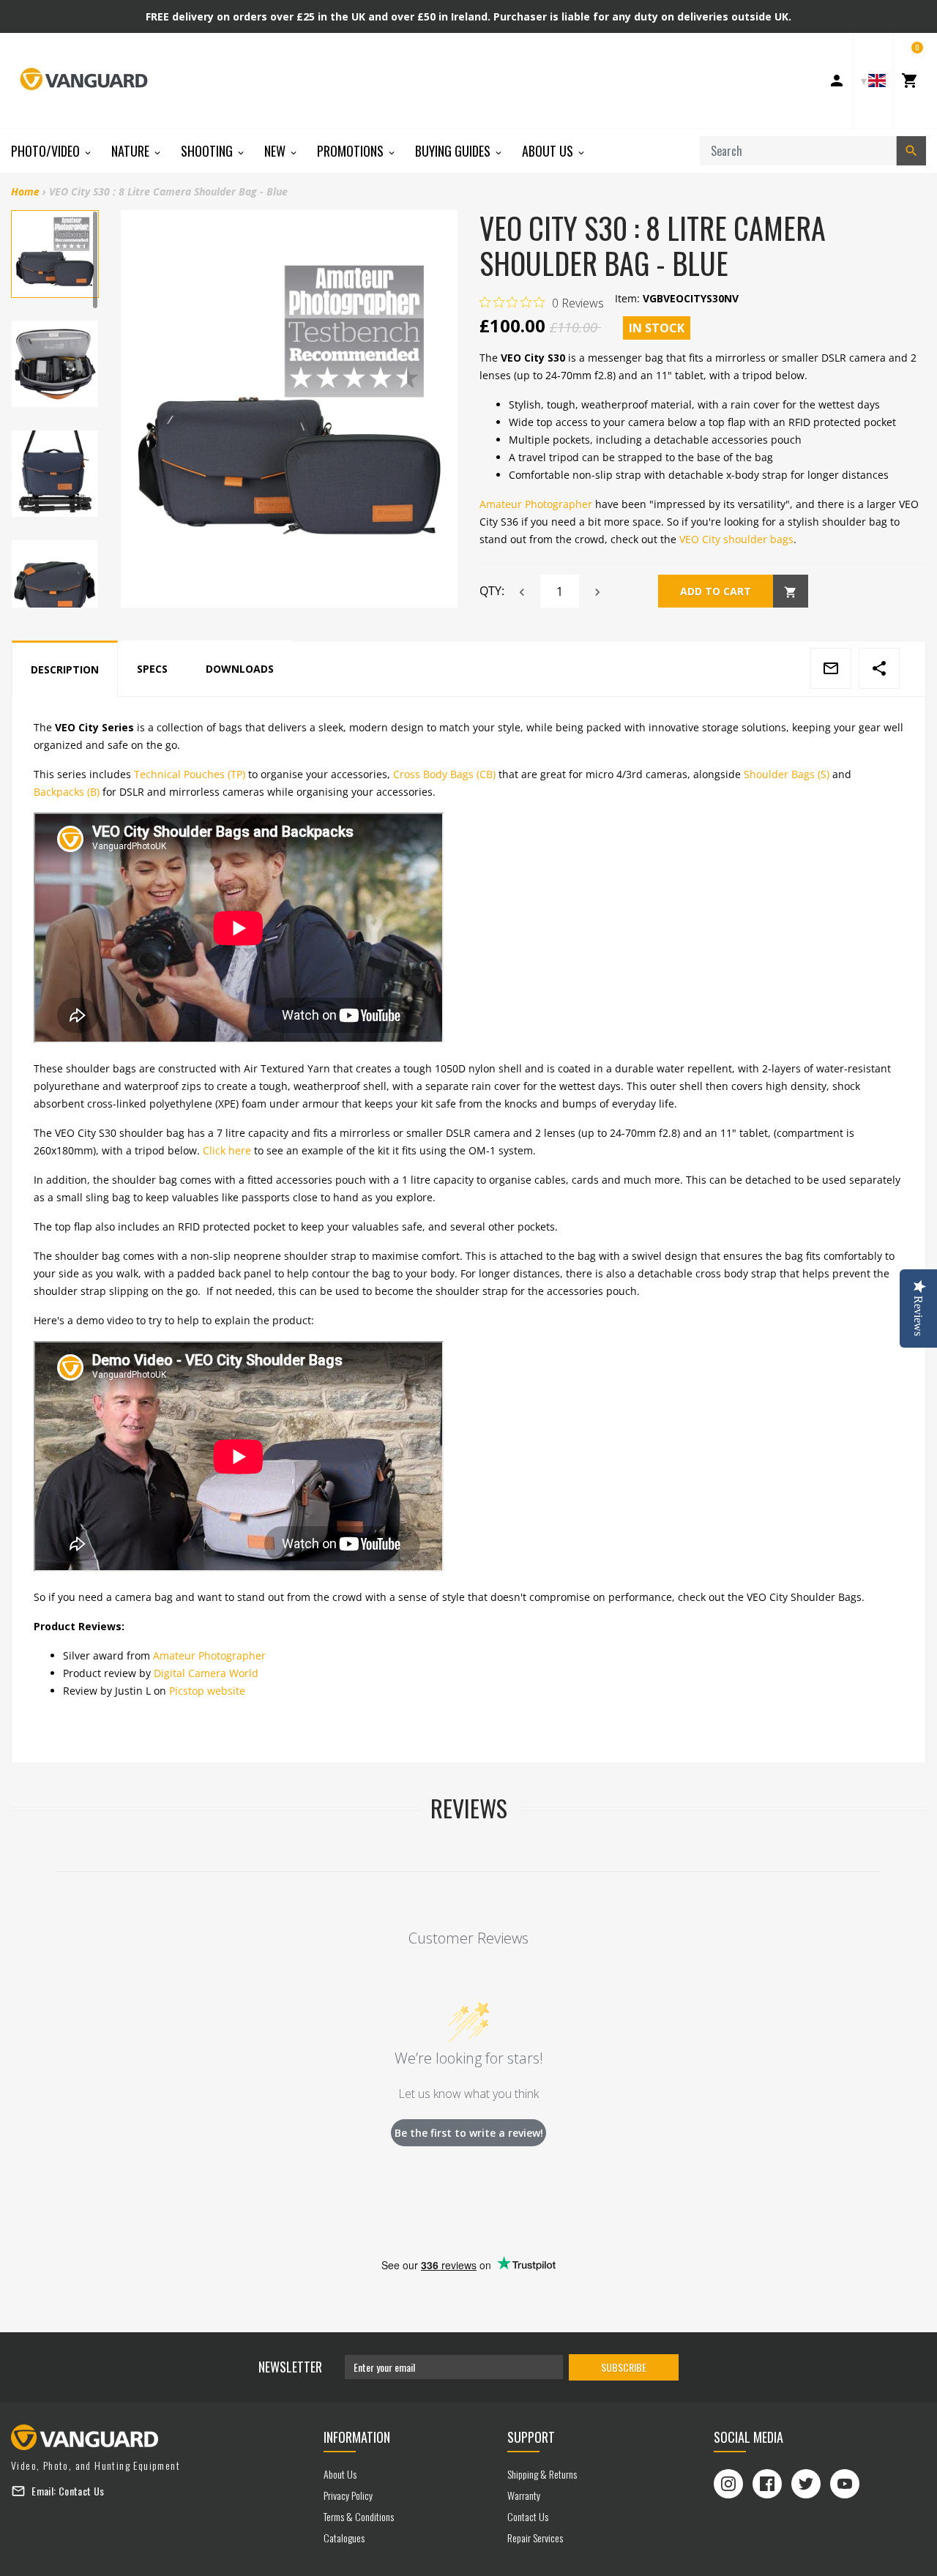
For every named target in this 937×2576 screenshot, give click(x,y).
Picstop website (207, 1691)
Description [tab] (65, 669)
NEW (276, 151)
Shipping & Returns (542, 2474)
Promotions (352, 151)
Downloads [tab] (240, 669)
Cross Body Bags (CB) (444, 774)
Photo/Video (47, 151)
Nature (132, 151)
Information (357, 2437)
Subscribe (624, 2367)
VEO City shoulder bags (736, 539)
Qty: (492, 591)
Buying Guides (454, 151)
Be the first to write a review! (469, 2133)
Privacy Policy (348, 2495)
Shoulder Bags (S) (787, 774)
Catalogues (344, 2538)
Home (25, 191)
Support (531, 2437)
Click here (227, 1150)
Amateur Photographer (536, 504)
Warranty (524, 2495)
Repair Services (535, 2538)
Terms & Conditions (359, 2516)
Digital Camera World (206, 1673)
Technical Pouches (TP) (190, 774)
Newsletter (290, 2367)
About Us (549, 151)
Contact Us (82, 2491)
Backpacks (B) (67, 792)
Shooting (208, 151)
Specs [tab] (152, 669)
